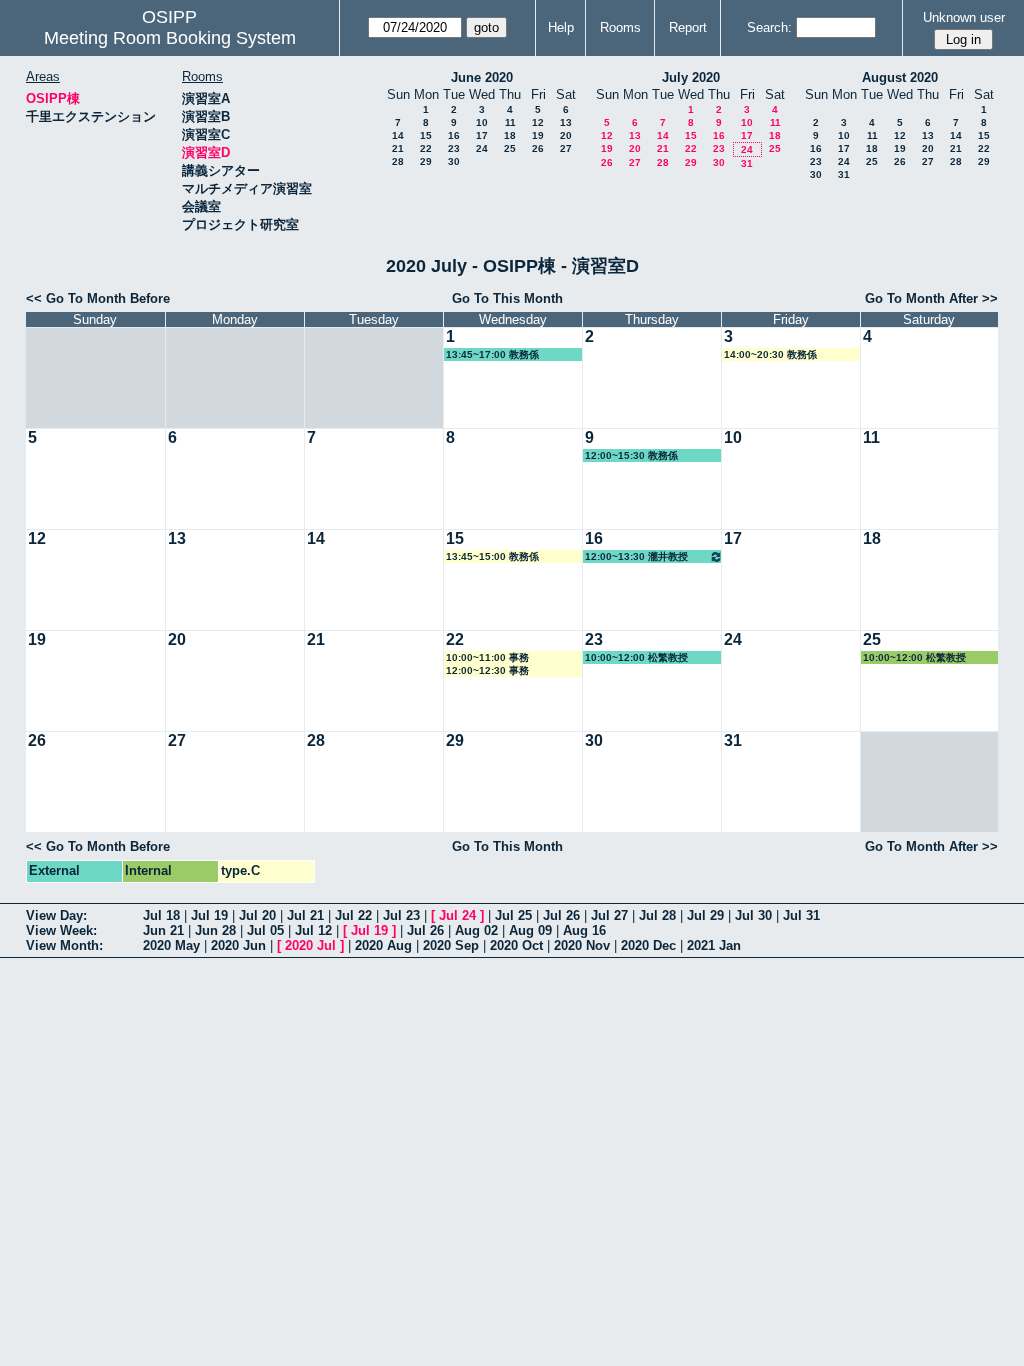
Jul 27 (609, 915)
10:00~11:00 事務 (487, 657)
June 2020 (482, 77)
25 (510, 148)
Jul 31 (801, 915)
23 (454, 148)
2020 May (171, 945)
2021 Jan (714, 945)
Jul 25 (513, 915)
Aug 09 (530, 930)
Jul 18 (161, 915)
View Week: (61, 930)
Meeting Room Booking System (170, 38)
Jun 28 (215, 930)
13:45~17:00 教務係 (492, 354)
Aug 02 (476, 930)
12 (538, 122)
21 (398, 148)
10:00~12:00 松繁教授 (636, 657)
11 (510, 122)
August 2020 (900, 77)
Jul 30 (753, 915)
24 (482, 148)
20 (566, 135)
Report (688, 27)
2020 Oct (516, 945)
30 (454, 161)
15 (426, 135)
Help (561, 27)
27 (566, 148)
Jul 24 (457, 915)
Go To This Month (507, 298)
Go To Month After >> (931, 298)
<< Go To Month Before (98, 298)
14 (398, 135)
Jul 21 (305, 915)
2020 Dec (648, 945)
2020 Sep (451, 945)
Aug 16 (584, 930)
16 (454, 135)
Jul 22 (353, 915)
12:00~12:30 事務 (487, 670)
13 (566, 122)
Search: (769, 27)
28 (398, 161)
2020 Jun (238, 945)
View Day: (56, 915)
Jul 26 (561, 915)
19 (538, 135)
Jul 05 (265, 930)
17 (482, 135)
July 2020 (691, 77)
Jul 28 (657, 915)
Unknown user (964, 17)
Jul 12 (313, 930)
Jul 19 (209, 915)
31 (747, 163)
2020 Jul (310, 945)
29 (426, 161)
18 (510, 135)
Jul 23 (401, 915)
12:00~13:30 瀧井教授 (636, 556)
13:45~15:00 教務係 (492, 556)
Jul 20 (257, 915)
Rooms (620, 27)
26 (538, 148)
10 (482, 122)
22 (426, 148)
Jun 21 (163, 930)
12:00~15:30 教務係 (631, 455)
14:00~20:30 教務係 (770, 354)
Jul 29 (705, 915)
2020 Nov (582, 945)
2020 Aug (383, 945)
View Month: (64, 945)
